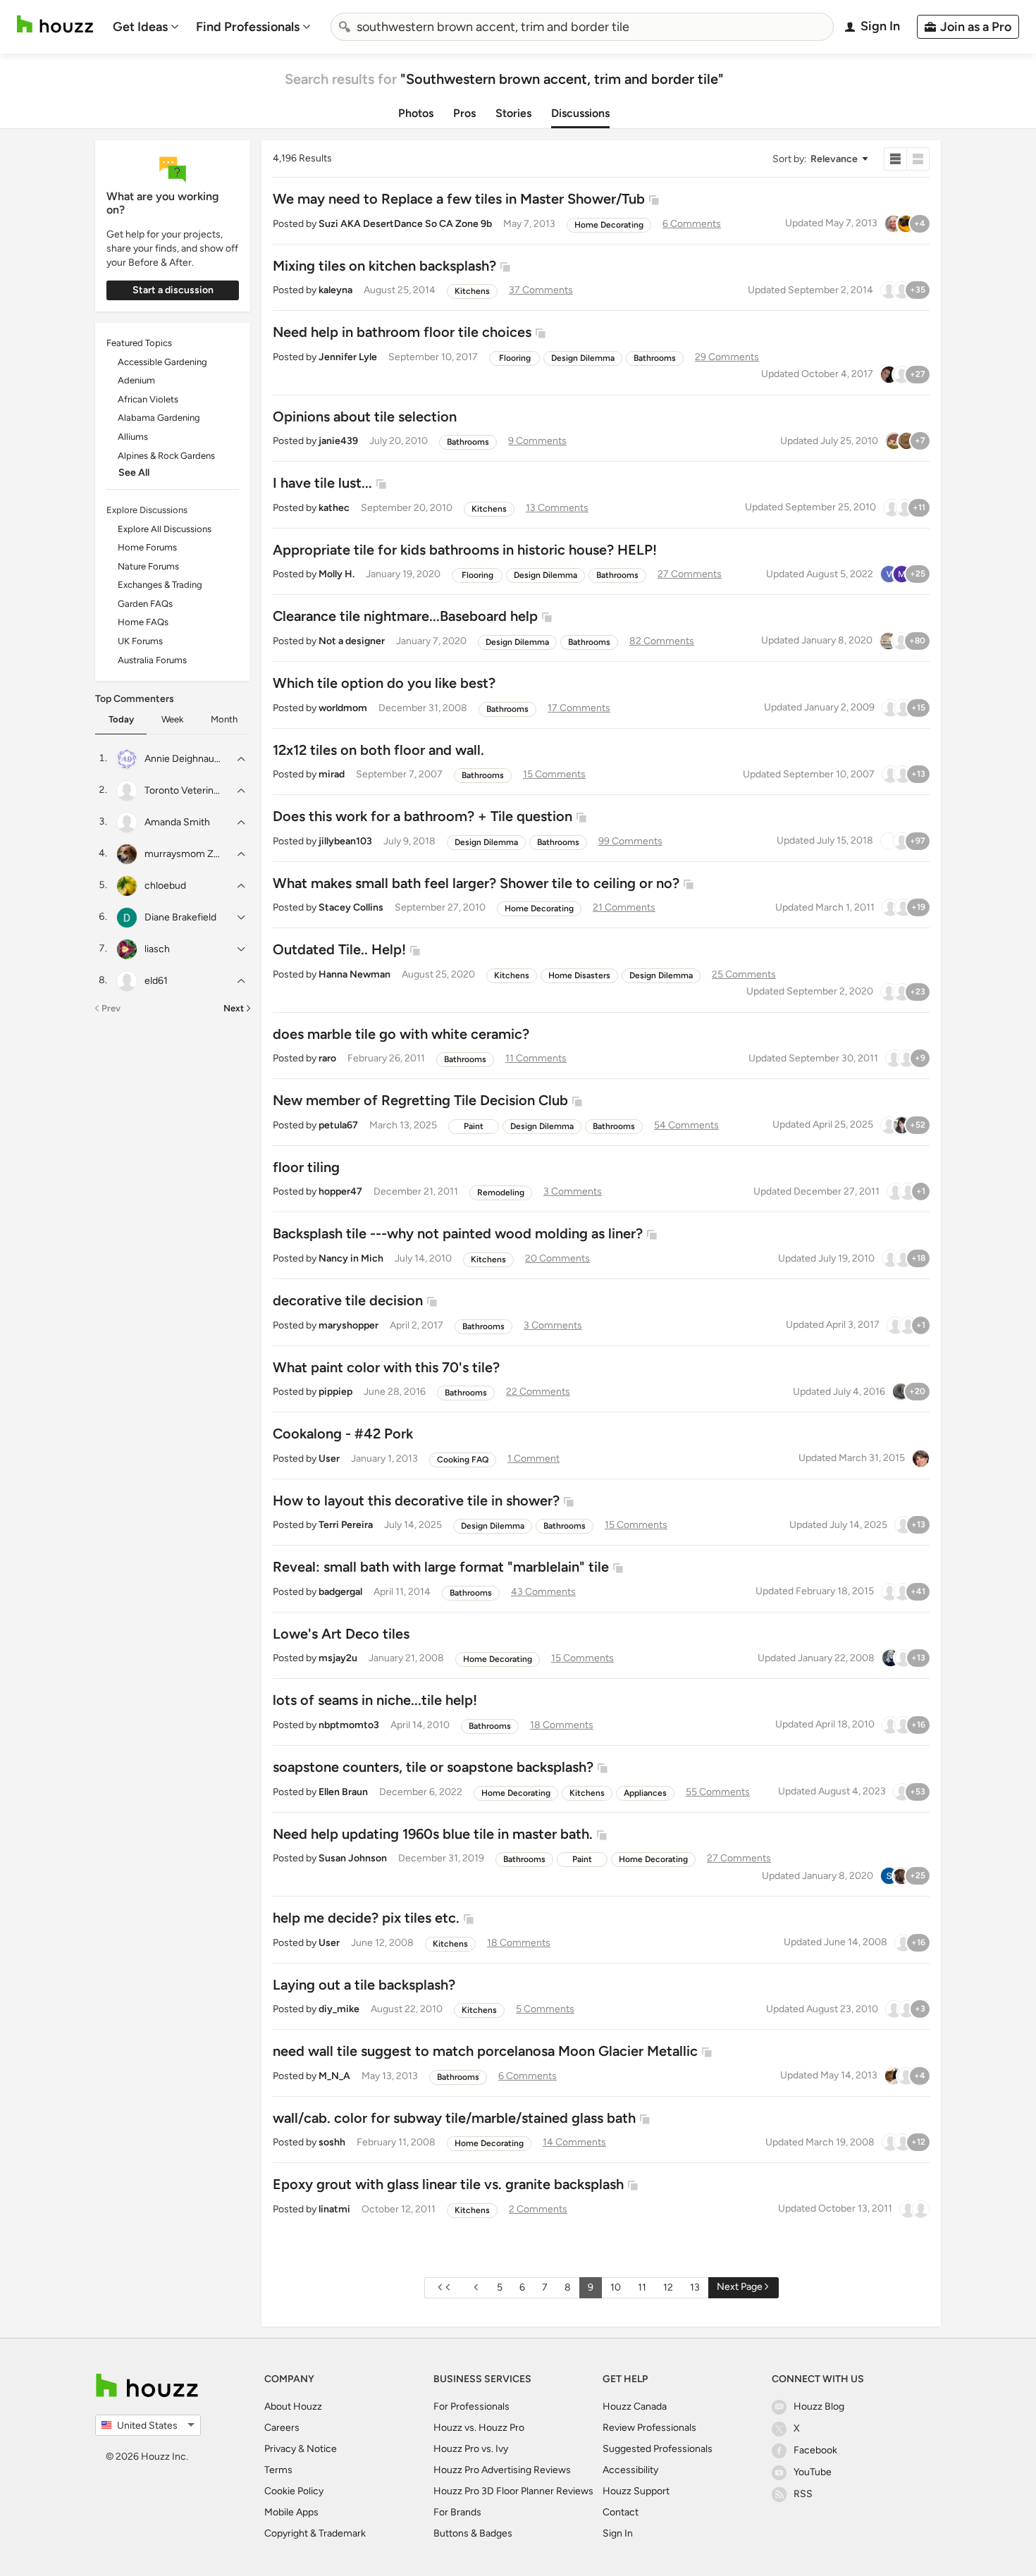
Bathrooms (655, 358)
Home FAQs (143, 622)
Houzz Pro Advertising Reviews (502, 2470)
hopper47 (340, 1191)
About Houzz (293, 2406)
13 (695, 2287)
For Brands (457, 2512)
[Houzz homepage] (55, 24)
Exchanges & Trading (160, 585)
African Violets (148, 399)
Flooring (515, 358)
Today (121, 719)
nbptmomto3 (349, 1725)
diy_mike (339, 2009)
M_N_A (334, 2076)
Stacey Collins (351, 907)
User (329, 1459)
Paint (474, 1126)
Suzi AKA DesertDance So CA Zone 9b (405, 224)
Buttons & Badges (473, 2533)
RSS (803, 2494)
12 (668, 2287)
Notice (322, 2449)
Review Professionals (649, 2428)
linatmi (334, 2209)
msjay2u (338, 1658)
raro (327, 1058)
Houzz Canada (635, 2406)
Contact (621, 2512)
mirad (332, 774)
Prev (111, 1008)
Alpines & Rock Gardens (166, 456)
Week (172, 719)
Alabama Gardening (159, 418)
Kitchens (472, 291)
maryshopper (349, 1325)
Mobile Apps (291, 2512)
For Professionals (471, 2406)
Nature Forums (148, 566)
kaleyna (335, 290)
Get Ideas (140, 27)
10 (616, 2287)
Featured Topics (139, 343)
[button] (820, 159)
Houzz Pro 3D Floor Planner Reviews (513, 2491)
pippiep (335, 1392)
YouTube (813, 2472)
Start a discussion (173, 290)
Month (224, 719)
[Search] (345, 27)
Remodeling (501, 1193)
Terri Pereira (346, 1525)
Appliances (645, 1793)
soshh (332, 2142)
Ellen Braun (343, 1792)
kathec (334, 508)
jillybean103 (345, 841)
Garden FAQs (145, 604)
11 (642, 2287)
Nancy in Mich (351, 1258)
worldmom (343, 708)
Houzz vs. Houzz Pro (479, 2428)
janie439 (338, 441)
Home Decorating (609, 225)
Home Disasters (579, 975)
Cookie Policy (294, 2491)
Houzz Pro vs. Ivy (471, 2449)
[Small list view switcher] (895, 159)
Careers (282, 2428)
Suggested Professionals (658, 2449)
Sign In (618, 2533)
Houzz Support (636, 2491)
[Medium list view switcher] (918, 159)
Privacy (280, 2449)
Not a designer (352, 641)
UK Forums (140, 641)
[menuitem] (146, 27)
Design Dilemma (583, 358)
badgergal (340, 1592)
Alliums (133, 437)
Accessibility (630, 2470)
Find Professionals (248, 27)
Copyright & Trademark (315, 2533)
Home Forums (147, 547)
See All (134, 473)
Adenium (136, 380)
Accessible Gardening (162, 362)
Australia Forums (152, 660)
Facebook (815, 2450)
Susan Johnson (353, 1858)
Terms (278, 2470)
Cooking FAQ (463, 1460)
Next (234, 1008)
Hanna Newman (354, 974)
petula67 (338, 1125)
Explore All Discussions (165, 529)
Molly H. (337, 574)
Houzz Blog (819, 2406)
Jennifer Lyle (348, 357)
